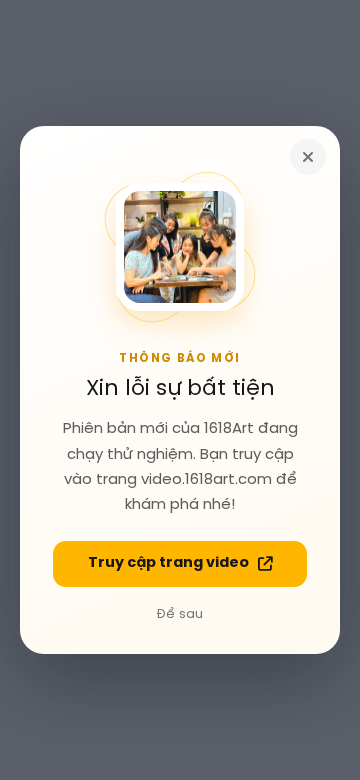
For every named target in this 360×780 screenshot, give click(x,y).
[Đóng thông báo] (308, 157)
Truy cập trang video (168, 563)
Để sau (180, 614)
